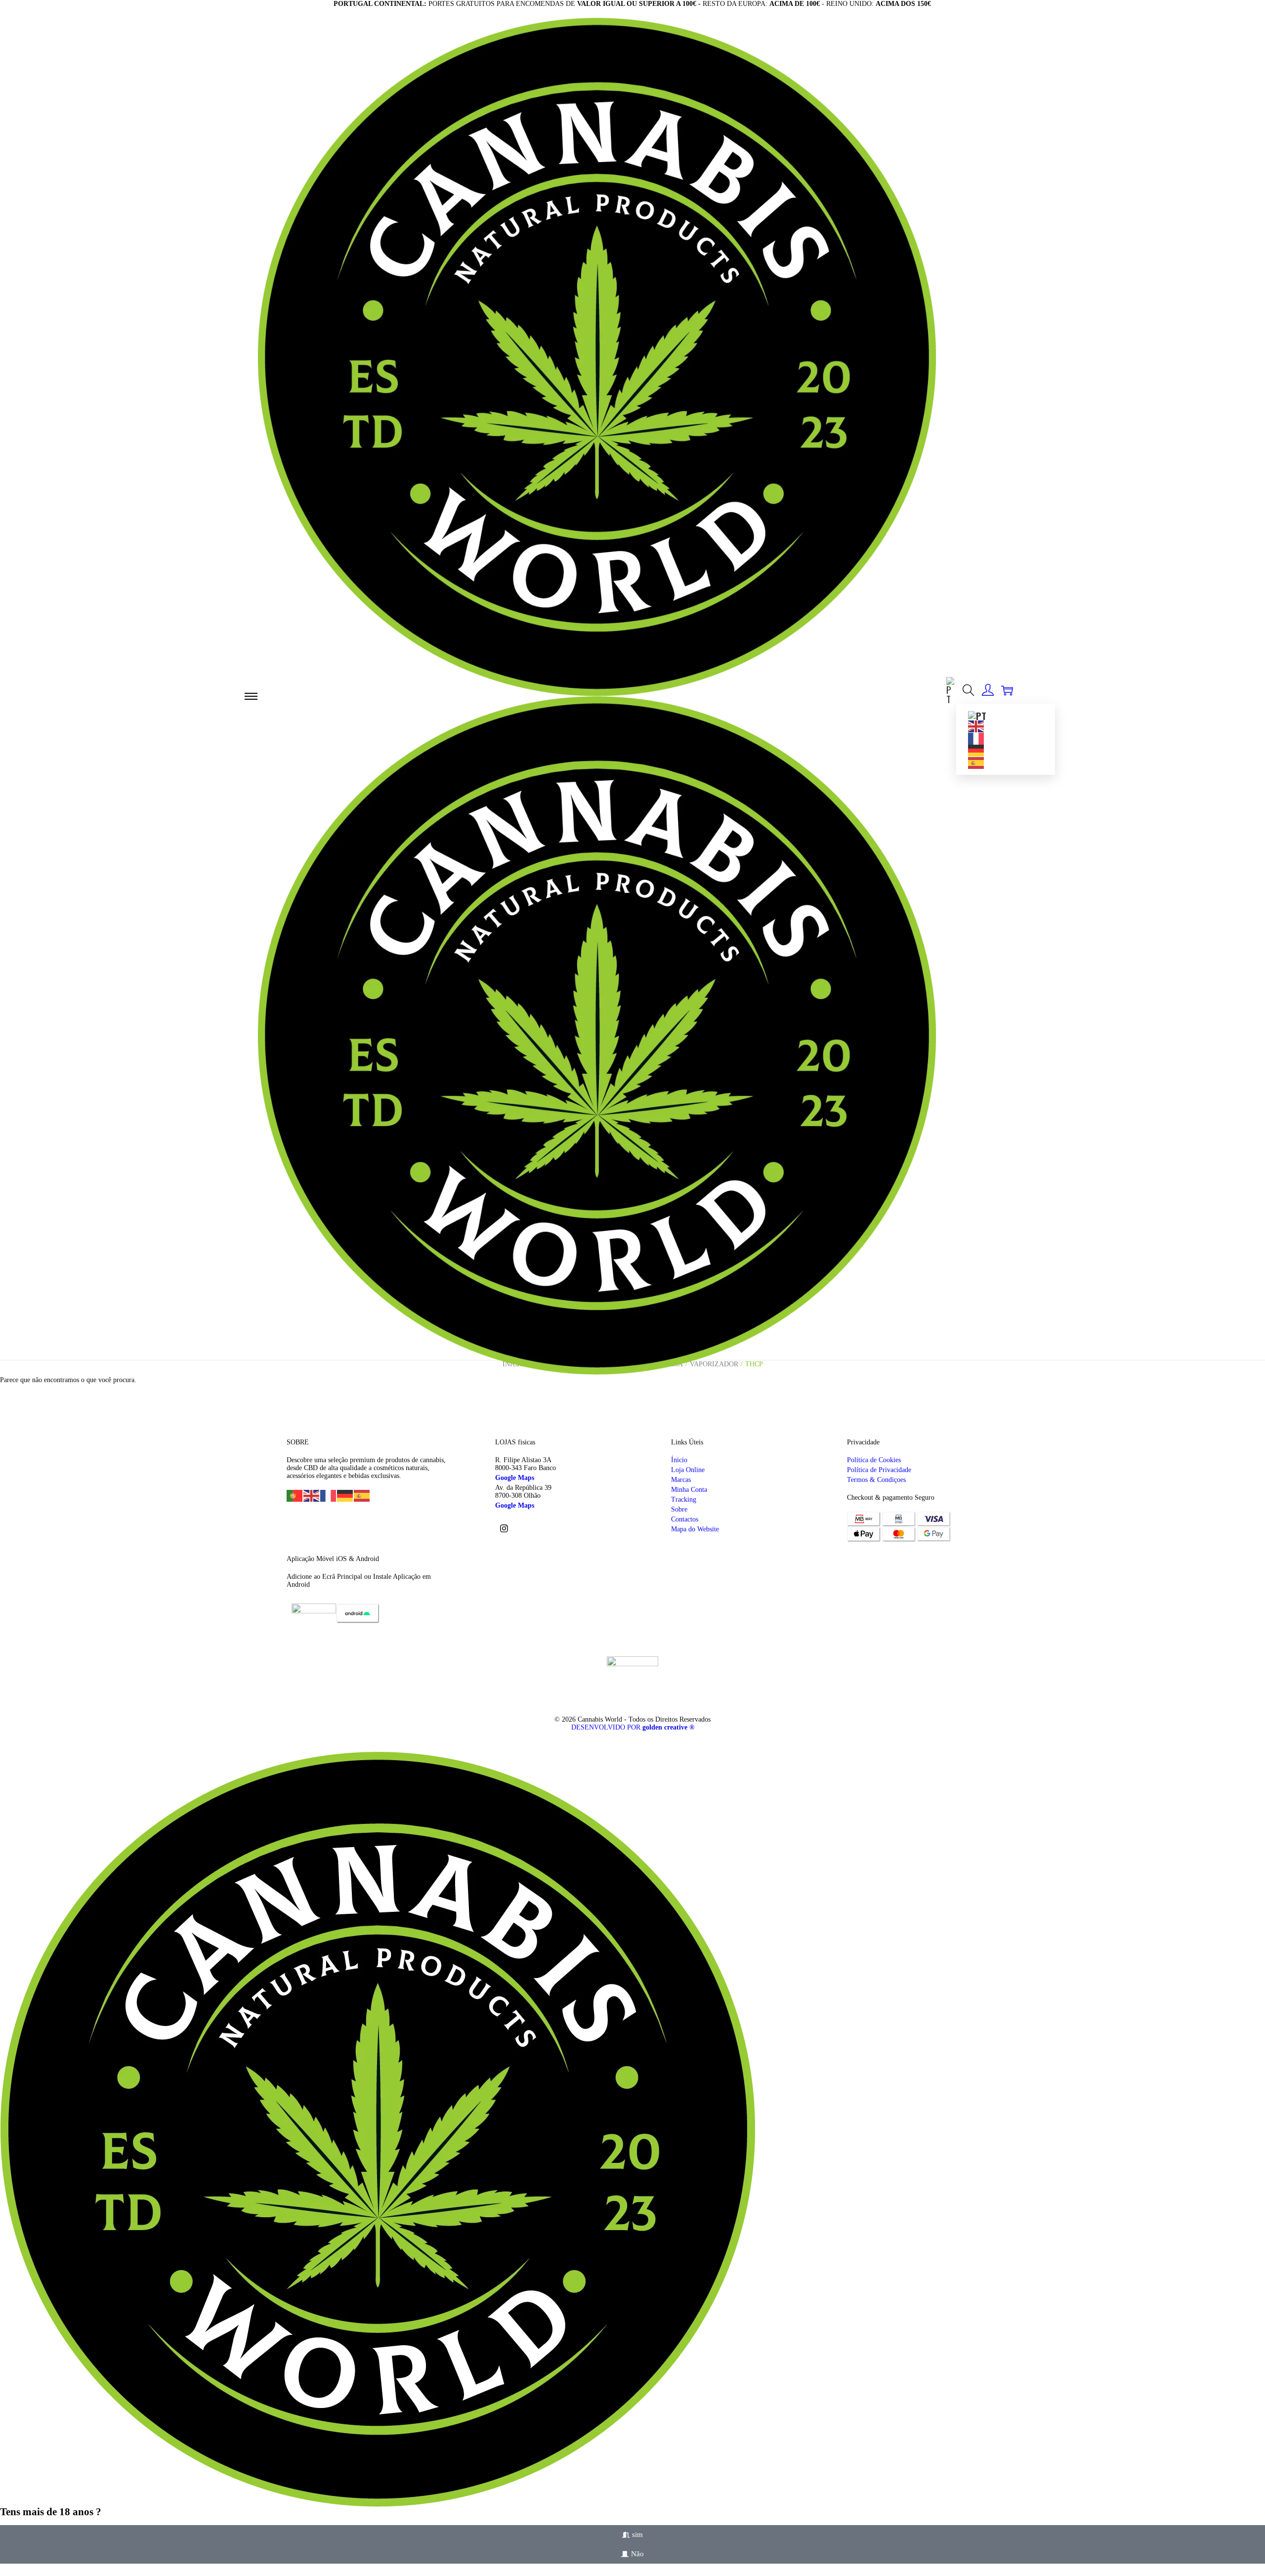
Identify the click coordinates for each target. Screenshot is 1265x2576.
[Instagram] (504, 1528)
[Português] (951, 688)
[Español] (976, 761)
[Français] (976, 737)
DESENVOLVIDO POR (633, 1727)
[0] (1007, 690)
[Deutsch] (976, 749)
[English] (976, 725)
